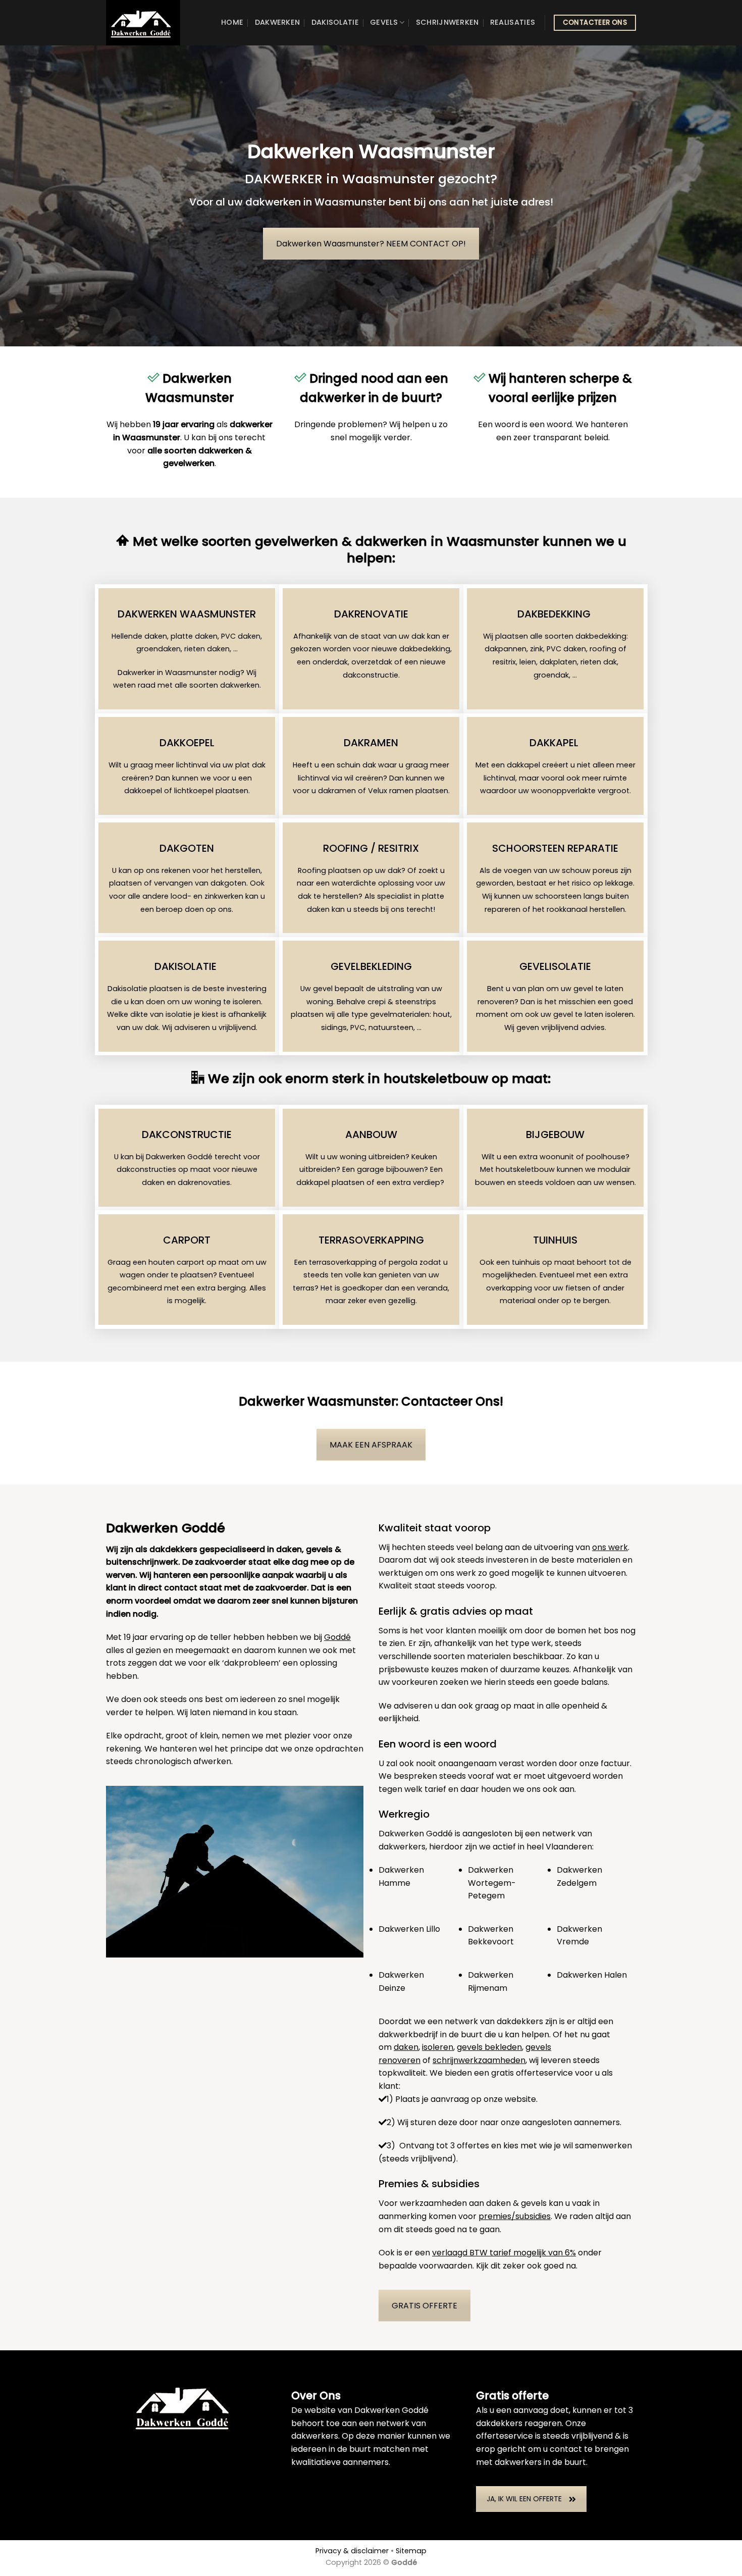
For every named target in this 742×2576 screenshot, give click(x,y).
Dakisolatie (335, 22)
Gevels (384, 22)
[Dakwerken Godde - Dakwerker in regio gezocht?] (151, 23)
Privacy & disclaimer (352, 2551)
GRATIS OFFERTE (425, 2306)
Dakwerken (278, 22)
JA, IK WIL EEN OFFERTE (524, 2499)
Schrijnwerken (447, 22)
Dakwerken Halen (592, 1975)
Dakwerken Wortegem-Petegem (492, 1883)
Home (232, 22)
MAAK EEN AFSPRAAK (371, 1445)
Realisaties (513, 22)
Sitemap (411, 2551)
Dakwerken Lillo (409, 1929)
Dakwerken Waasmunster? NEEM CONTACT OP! (371, 244)
